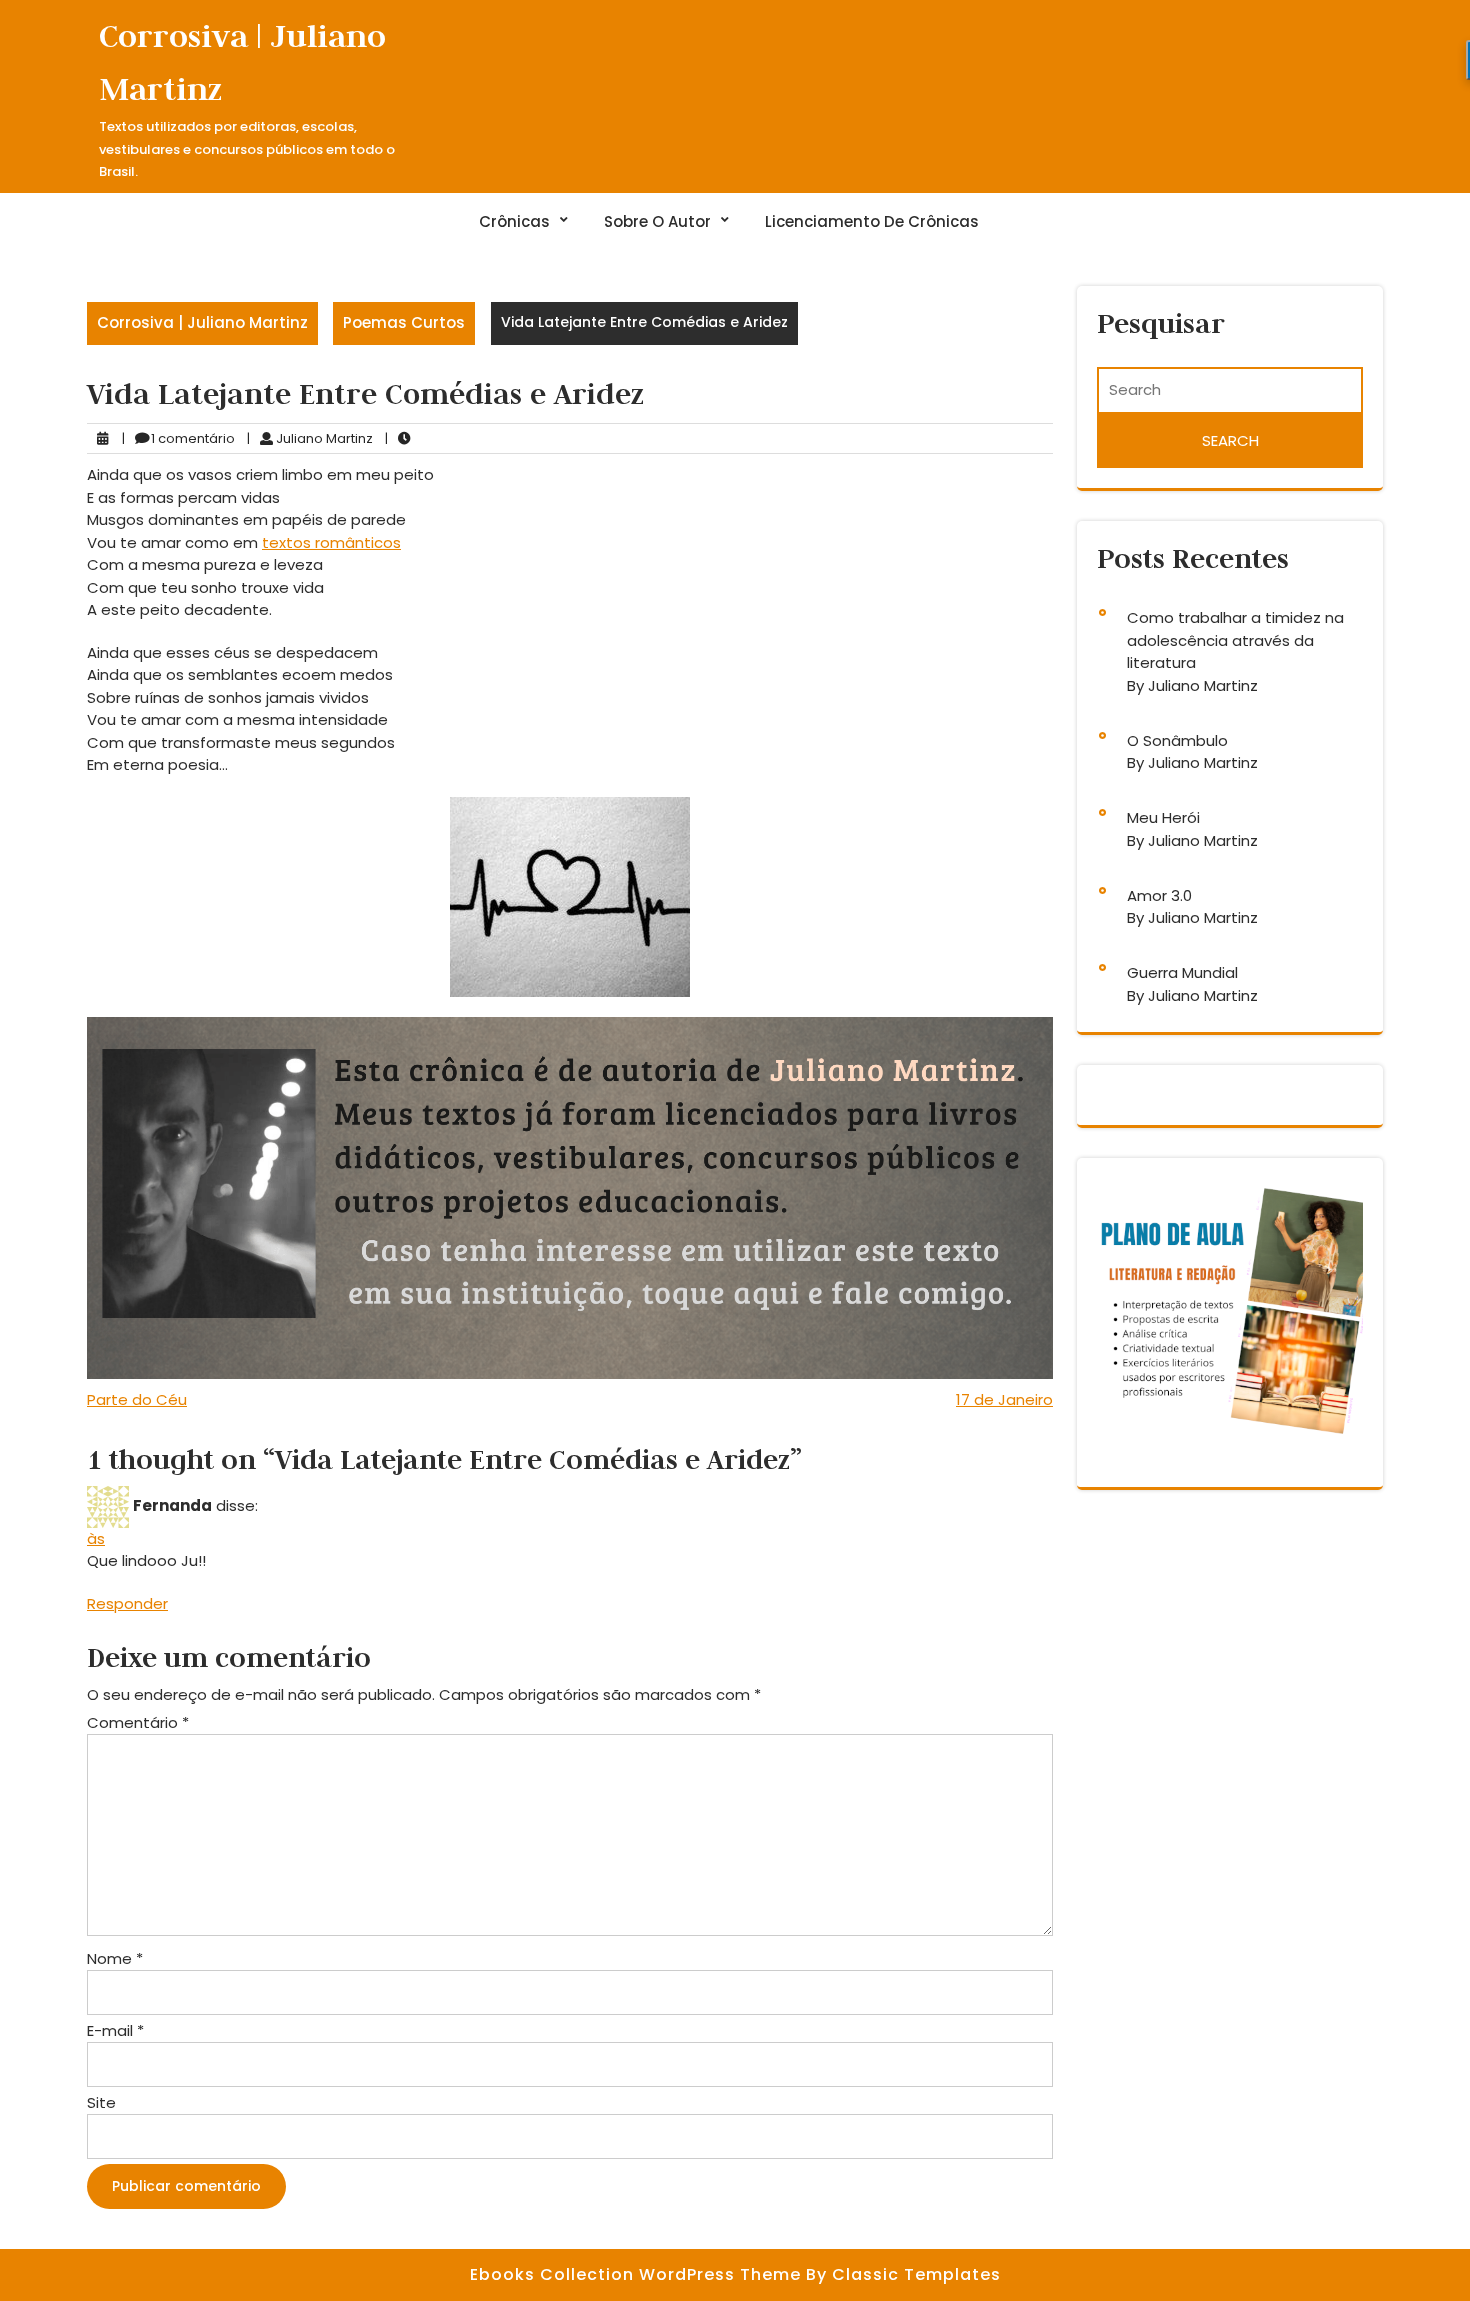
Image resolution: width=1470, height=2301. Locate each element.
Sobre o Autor (657, 221)
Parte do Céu (137, 1399)
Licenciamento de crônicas (872, 221)
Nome (115, 1958)
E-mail (115, 2030)
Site (101, 2102)
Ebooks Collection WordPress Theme (638, 2274)
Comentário (138, 1722)
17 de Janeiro (1004, 1399)
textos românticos (331, 542)
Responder (127, 1603)
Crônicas (514, 221)
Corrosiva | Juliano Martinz (202, 322)
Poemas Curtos (404, 322)
